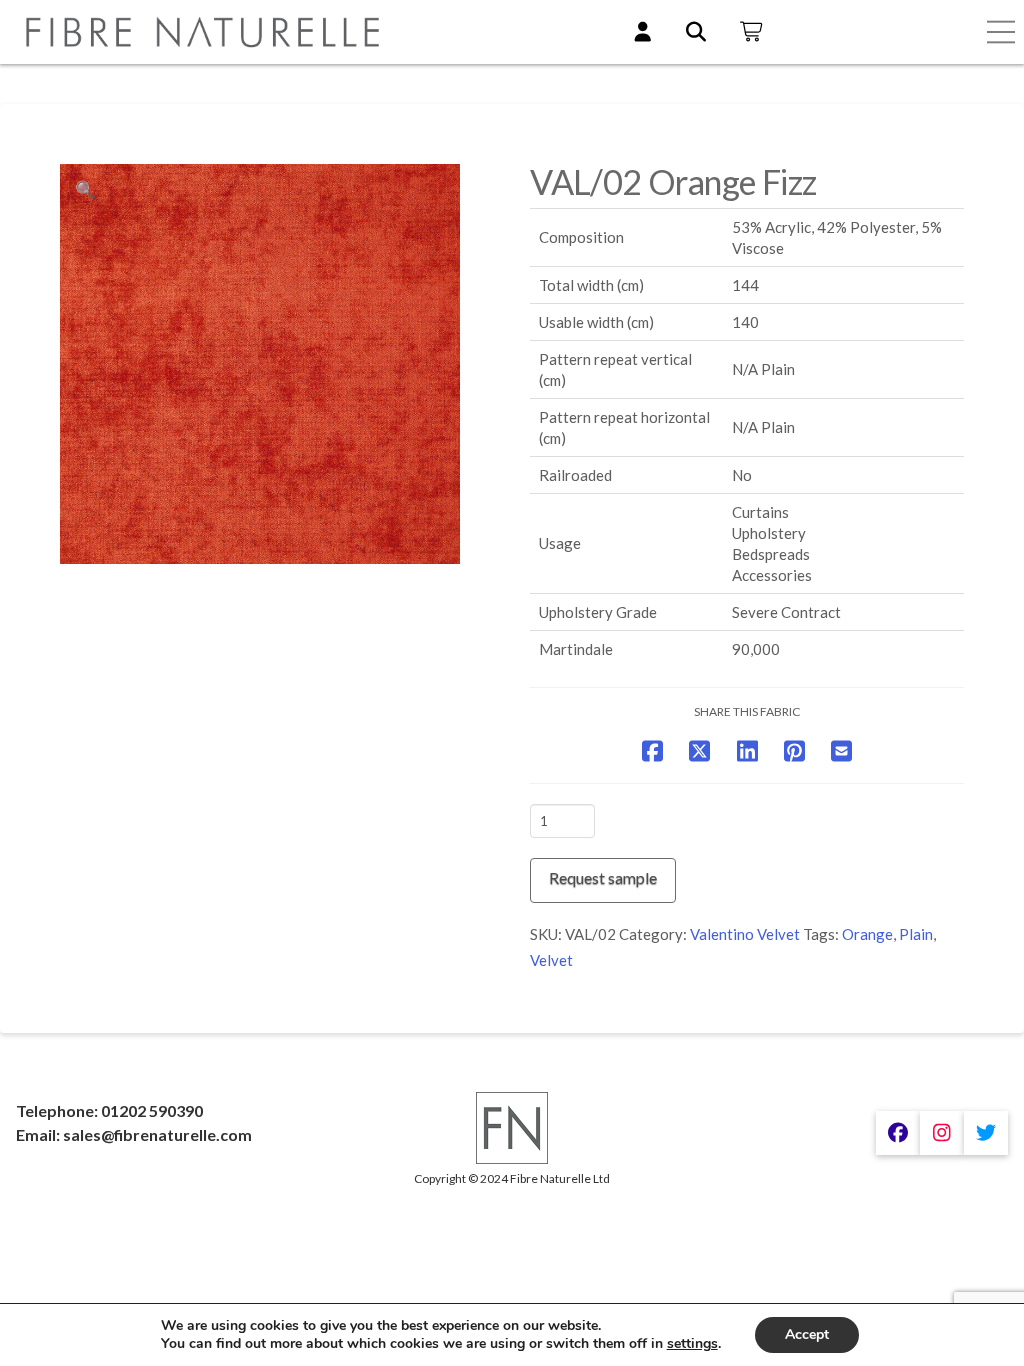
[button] (1001, 32)
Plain (916, 934)
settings (692, 1344)
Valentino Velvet (745, 934)
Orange (867, 934)
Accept (807, 1334)
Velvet (551, 960)
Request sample (603, 877)
